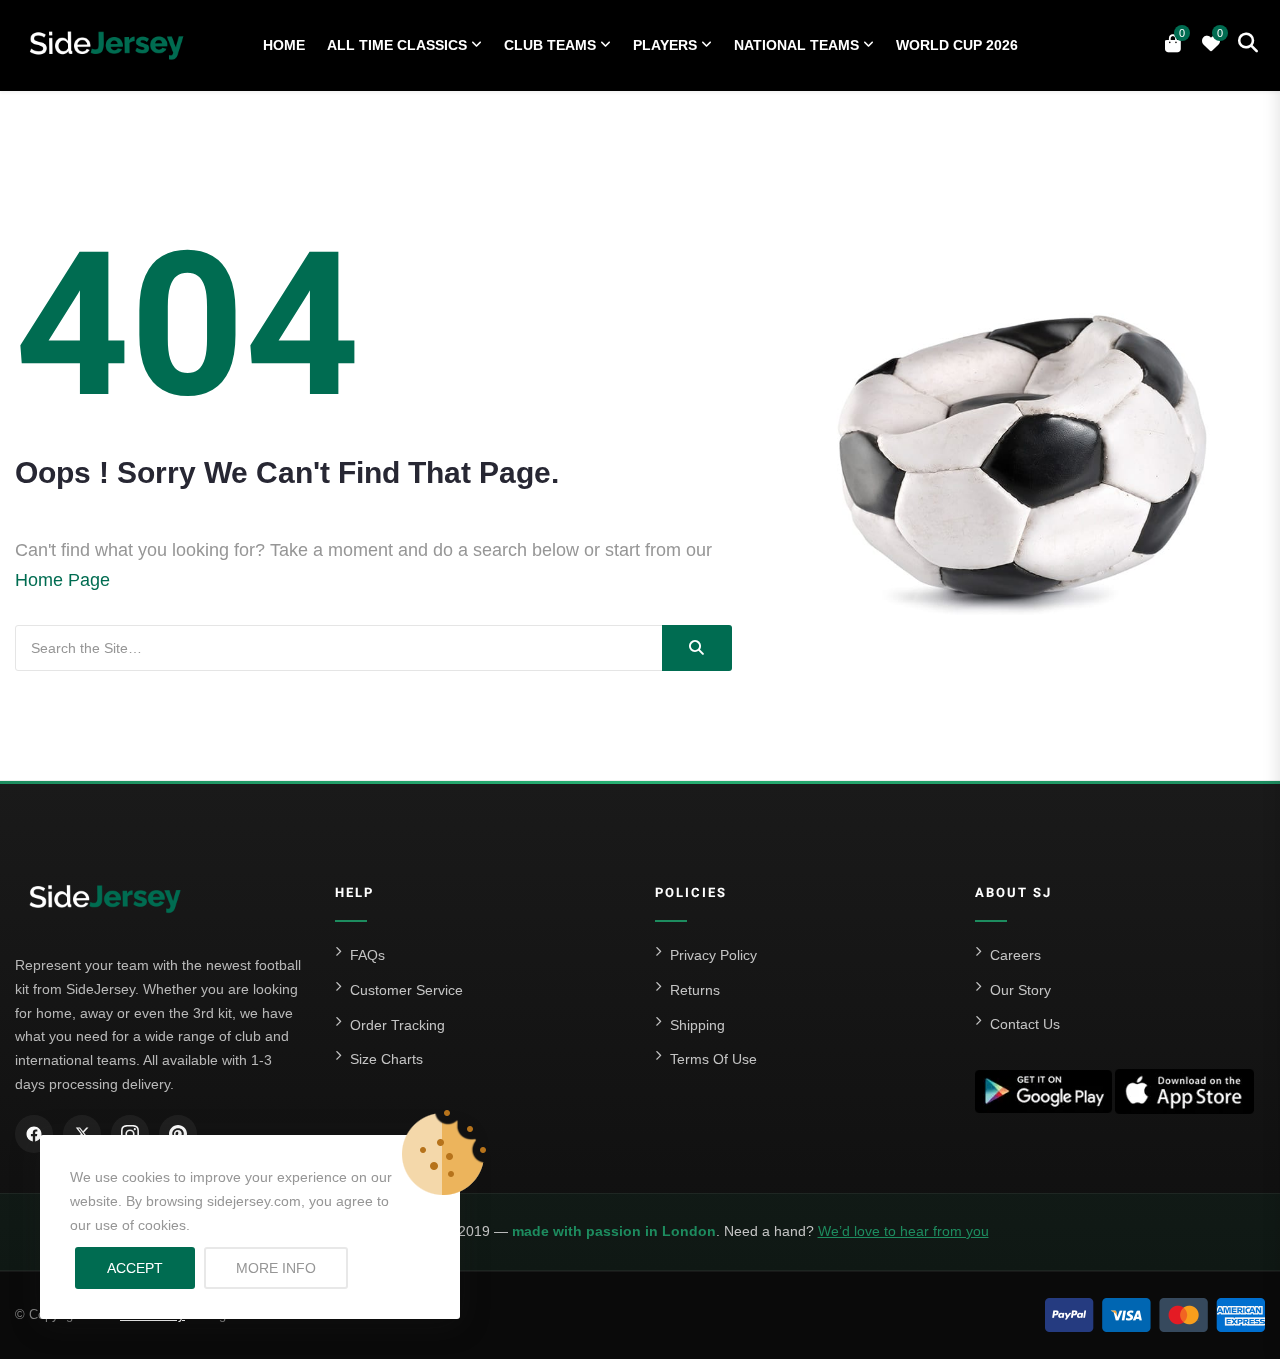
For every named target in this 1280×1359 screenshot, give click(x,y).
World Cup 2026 (957, 45)
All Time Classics (397, 45)
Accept (135, 1268)
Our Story (1020, 990)
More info (292, 1267)
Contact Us (1025, 1024)
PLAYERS (665, 45)
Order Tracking (397, 1025)
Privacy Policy (713, 955)
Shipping (697, 1025)
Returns (695, 990)
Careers (1015, 955)
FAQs (367, 955)
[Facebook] (34, 1134)
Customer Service (406, 990)
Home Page (62, 580)
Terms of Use (713, 1059)
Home (284, 45)
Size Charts (386, 1059)
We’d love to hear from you (903, 1231)
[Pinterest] (178, 1134)
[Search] (697, 648)
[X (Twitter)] (82, 1134)
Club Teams (550, 45)
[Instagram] (130, 1134)
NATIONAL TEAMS (796, 45)
